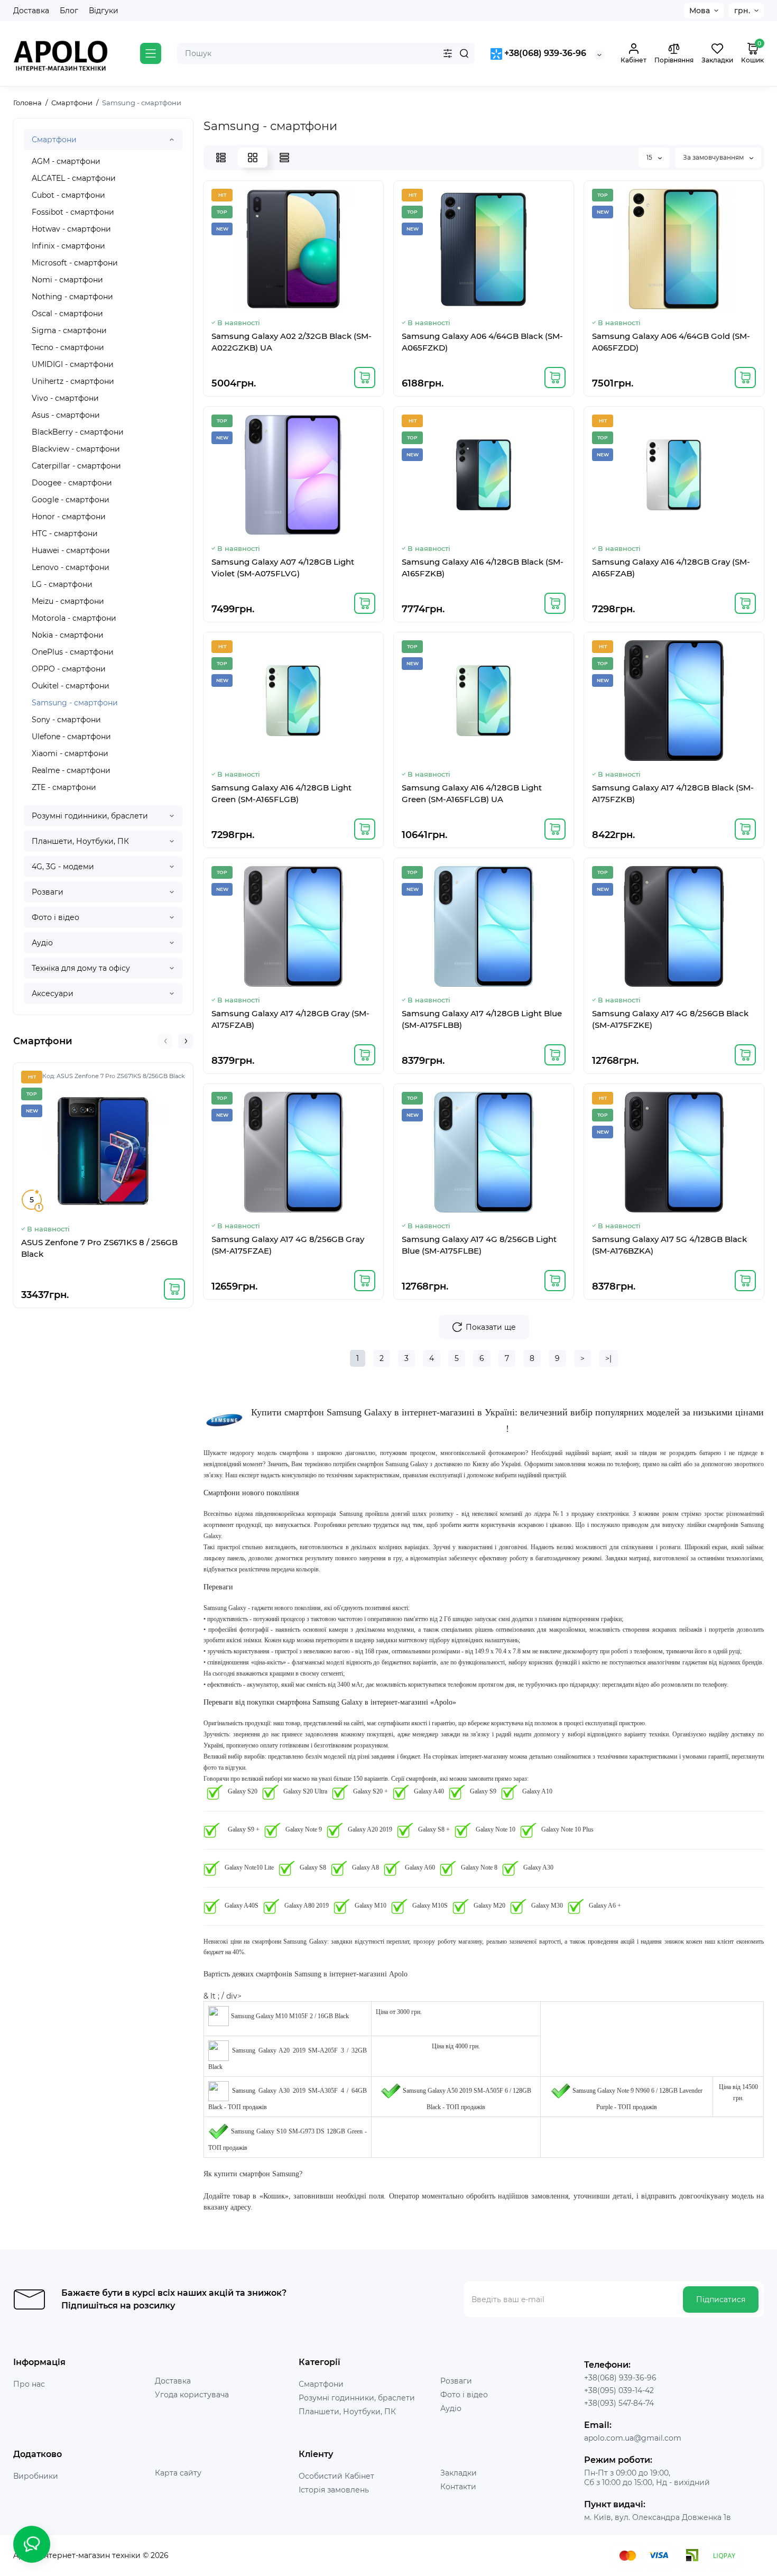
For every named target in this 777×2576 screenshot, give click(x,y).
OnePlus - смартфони (73, 652)
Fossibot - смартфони (73, 212)
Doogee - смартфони (72, 483)
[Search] (464, 53)
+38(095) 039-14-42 (619, 2390)
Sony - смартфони (66, 720)
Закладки (459, 2473)
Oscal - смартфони (67, 314)
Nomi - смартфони (67, 280)
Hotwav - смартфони (71, 229)
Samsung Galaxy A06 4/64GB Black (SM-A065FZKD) (482, 342)
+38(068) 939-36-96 (544, 53)
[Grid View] (253, 158)
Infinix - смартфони (68, 246)
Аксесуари (53, 993)
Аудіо (42, 943)
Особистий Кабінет (336, 2476)
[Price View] (284, 158)
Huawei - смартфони (71, 550)
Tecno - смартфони (68, 347)
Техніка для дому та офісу (81, 968)
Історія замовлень (334, 2490)
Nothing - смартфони (72, 297)
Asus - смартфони (66, 415)
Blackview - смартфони (76, 449)
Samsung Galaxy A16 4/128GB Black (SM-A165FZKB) (483, 568)
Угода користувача (192, 2395)
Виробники (36, 2476)
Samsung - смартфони (75, 703)
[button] (165, 1041)
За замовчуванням (714, 157)
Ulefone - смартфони (71, 737)
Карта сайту (178, 2473)
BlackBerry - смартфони (78, 432)
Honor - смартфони (69, 517)
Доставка (31, 11)
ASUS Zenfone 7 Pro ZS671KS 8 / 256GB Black (99, 1248)
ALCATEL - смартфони (74, 178)
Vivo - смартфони (65, 398)
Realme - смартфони (71, 770)
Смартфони (54, 140)
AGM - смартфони (66, 161)
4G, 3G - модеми (63, 867)
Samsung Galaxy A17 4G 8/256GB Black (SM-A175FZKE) (670, 1019)
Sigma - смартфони (69, 330)
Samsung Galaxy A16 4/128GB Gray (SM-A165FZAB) (671, 568)
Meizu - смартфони (68, 601)
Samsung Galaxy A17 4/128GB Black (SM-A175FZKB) (673, 793)
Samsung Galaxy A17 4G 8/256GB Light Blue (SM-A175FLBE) (479, 1245)
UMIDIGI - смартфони (73, 364)
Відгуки (104, 11)
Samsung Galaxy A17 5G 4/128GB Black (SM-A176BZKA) (669, 1245)
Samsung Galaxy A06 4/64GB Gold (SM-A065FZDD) (671, 342)
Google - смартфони (71, 500)
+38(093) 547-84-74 (619, 2403)
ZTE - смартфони (64, 787)
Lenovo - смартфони (71, 567)
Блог (69, 11)
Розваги (48, 892)
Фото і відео (55, 917)
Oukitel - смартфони (71, 686)
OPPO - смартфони (69, 669)
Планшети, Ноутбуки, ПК (80, 841)
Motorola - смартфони (74, 618)
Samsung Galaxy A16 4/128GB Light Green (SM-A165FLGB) (281, 793)
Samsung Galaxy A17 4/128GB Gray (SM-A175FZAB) (290, 1019)
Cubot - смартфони (68, 195)
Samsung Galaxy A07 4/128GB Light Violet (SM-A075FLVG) (283, 568)
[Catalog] (151, 53)
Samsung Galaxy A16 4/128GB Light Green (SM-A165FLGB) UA (472, 793)
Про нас (29, 2384)
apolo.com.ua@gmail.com (633, 2438)
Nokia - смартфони (68, 635)
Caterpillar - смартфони (76, 466)
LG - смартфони (62, 584)
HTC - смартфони (65, 533)
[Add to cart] (174, 1289)
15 (650, 157)
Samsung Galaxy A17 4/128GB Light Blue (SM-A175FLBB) (482, 1019)
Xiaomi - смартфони (70, 753)
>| (608, 1358)
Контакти (458, 2487)
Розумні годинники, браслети (90, 816)
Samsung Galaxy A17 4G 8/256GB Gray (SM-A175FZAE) (288, 1245)
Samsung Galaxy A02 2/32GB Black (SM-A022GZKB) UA (292, 342)
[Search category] (448, 53)
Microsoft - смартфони (75, 263)
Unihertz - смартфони (73, 381)
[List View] (221, 158)
